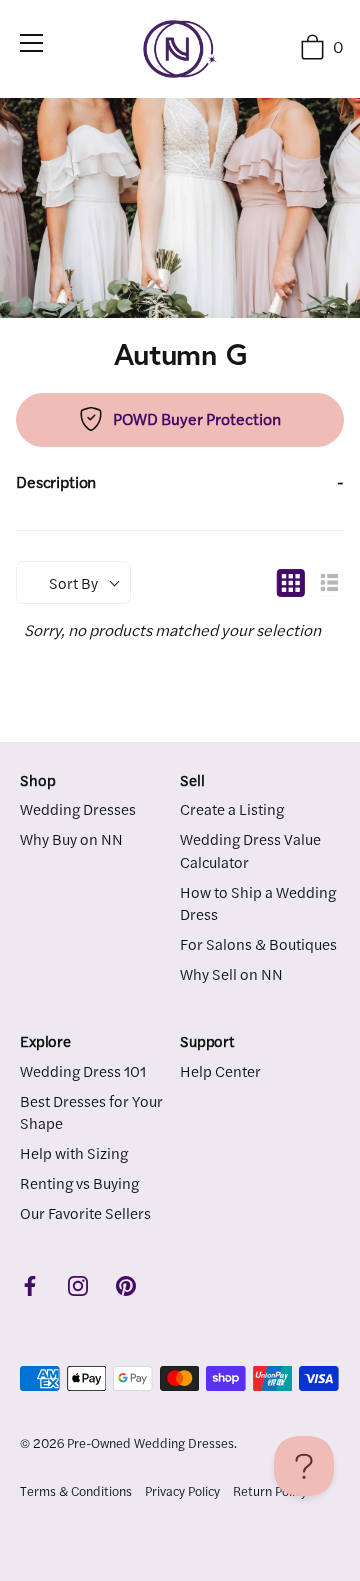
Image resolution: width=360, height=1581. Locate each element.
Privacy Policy (182, 1491)
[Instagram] (78, 1282)
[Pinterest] (126, 1282)
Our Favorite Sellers (85, 1212)
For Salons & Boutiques (258, 943)
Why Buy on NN (71, 838)
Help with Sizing (74, 1152)
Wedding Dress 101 (83, 1070)
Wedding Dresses (78, 808)
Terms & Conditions (76, 1491)
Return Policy (270, 1491)
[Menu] (32, 43)
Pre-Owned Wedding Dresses (150, 1443)
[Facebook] (30, 1282)
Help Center (220, 1070)
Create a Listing (232, 808)
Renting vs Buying (79, 1182)
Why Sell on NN (231, 973)
